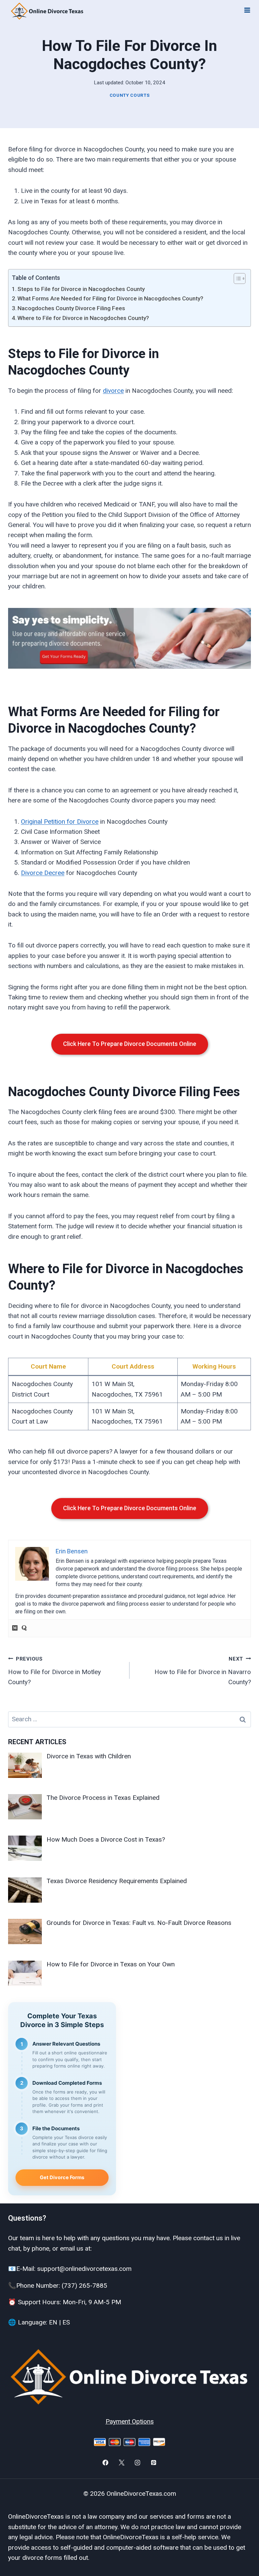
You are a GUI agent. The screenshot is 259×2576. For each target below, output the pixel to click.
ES (66, 2322)
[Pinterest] (154, 2463)
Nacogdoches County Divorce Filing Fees (71, 308)
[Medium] (15, 1628)
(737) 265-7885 (84, 2286)
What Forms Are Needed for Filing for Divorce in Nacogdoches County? (110, 298)
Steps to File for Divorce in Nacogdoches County (81, 289)
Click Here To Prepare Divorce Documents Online (130, 1044)
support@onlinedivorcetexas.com (84, 2269)
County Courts (130, 95)
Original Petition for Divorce (60, 822)
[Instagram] (138, 2463)
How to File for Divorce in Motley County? (54, 1671)
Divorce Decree (43, 873)
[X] (121, 2463)
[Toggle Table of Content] (236, 279)
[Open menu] (247, 10)
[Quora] (24, 1628)
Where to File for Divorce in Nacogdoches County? (83, 318)
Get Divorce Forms (62, 2177)
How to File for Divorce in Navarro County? (203, 1671)
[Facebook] (105, 2463)
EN (53, 2322)
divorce (113, 391)
